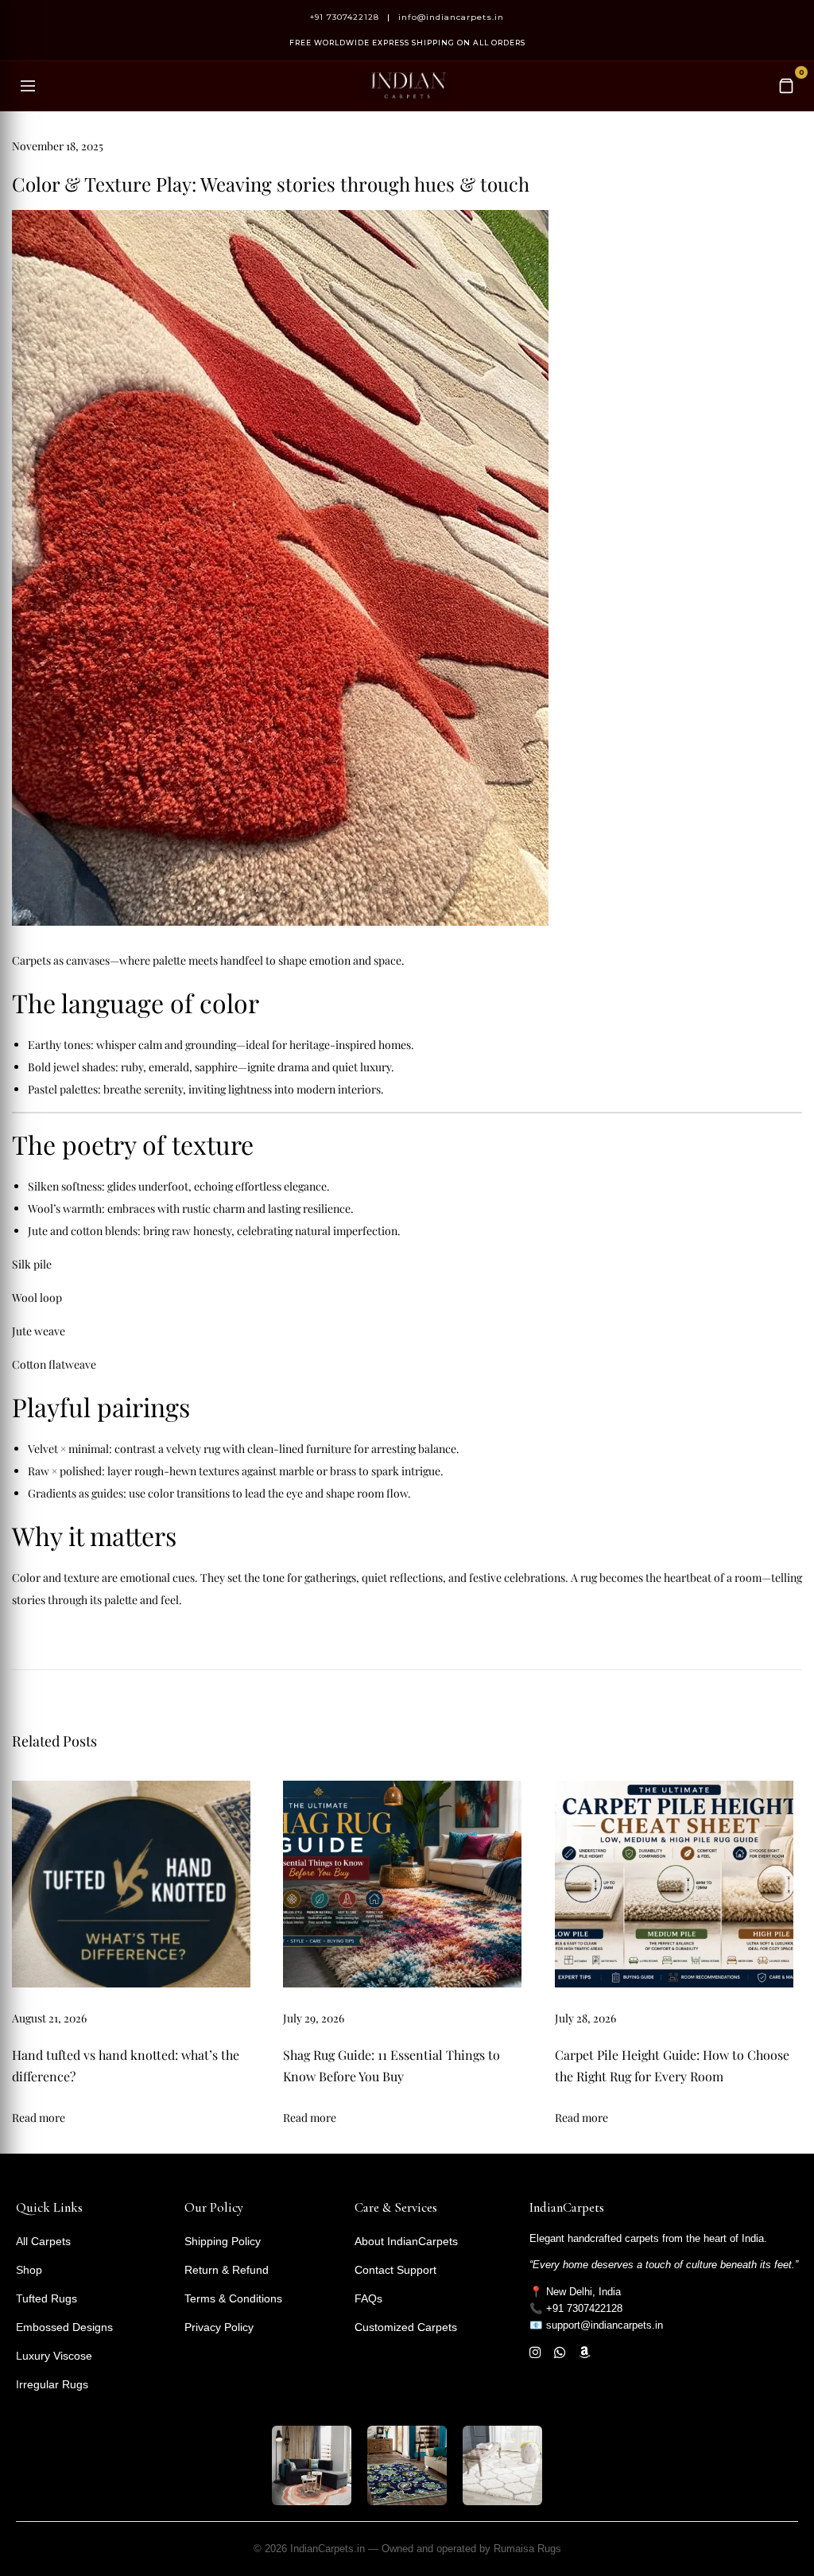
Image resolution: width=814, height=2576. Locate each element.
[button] (40, 2533)
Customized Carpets (406, 2327)
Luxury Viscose (54, 2356)
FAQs (368, 2298)
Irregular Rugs (52, 2384)
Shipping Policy (223, 2241)
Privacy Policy (219, 2327)
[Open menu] (28, 86)
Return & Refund (227, 2270)
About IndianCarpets (406, 2241)
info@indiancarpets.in (451, 17)
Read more (39, 2118)
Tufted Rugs (47, 2298)
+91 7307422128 (345, 17)
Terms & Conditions (233, 2298)
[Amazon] (585, 2353)
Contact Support (395, 2270)
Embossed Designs (64, 2327)
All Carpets (43, 2241)
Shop (29, 2270)
